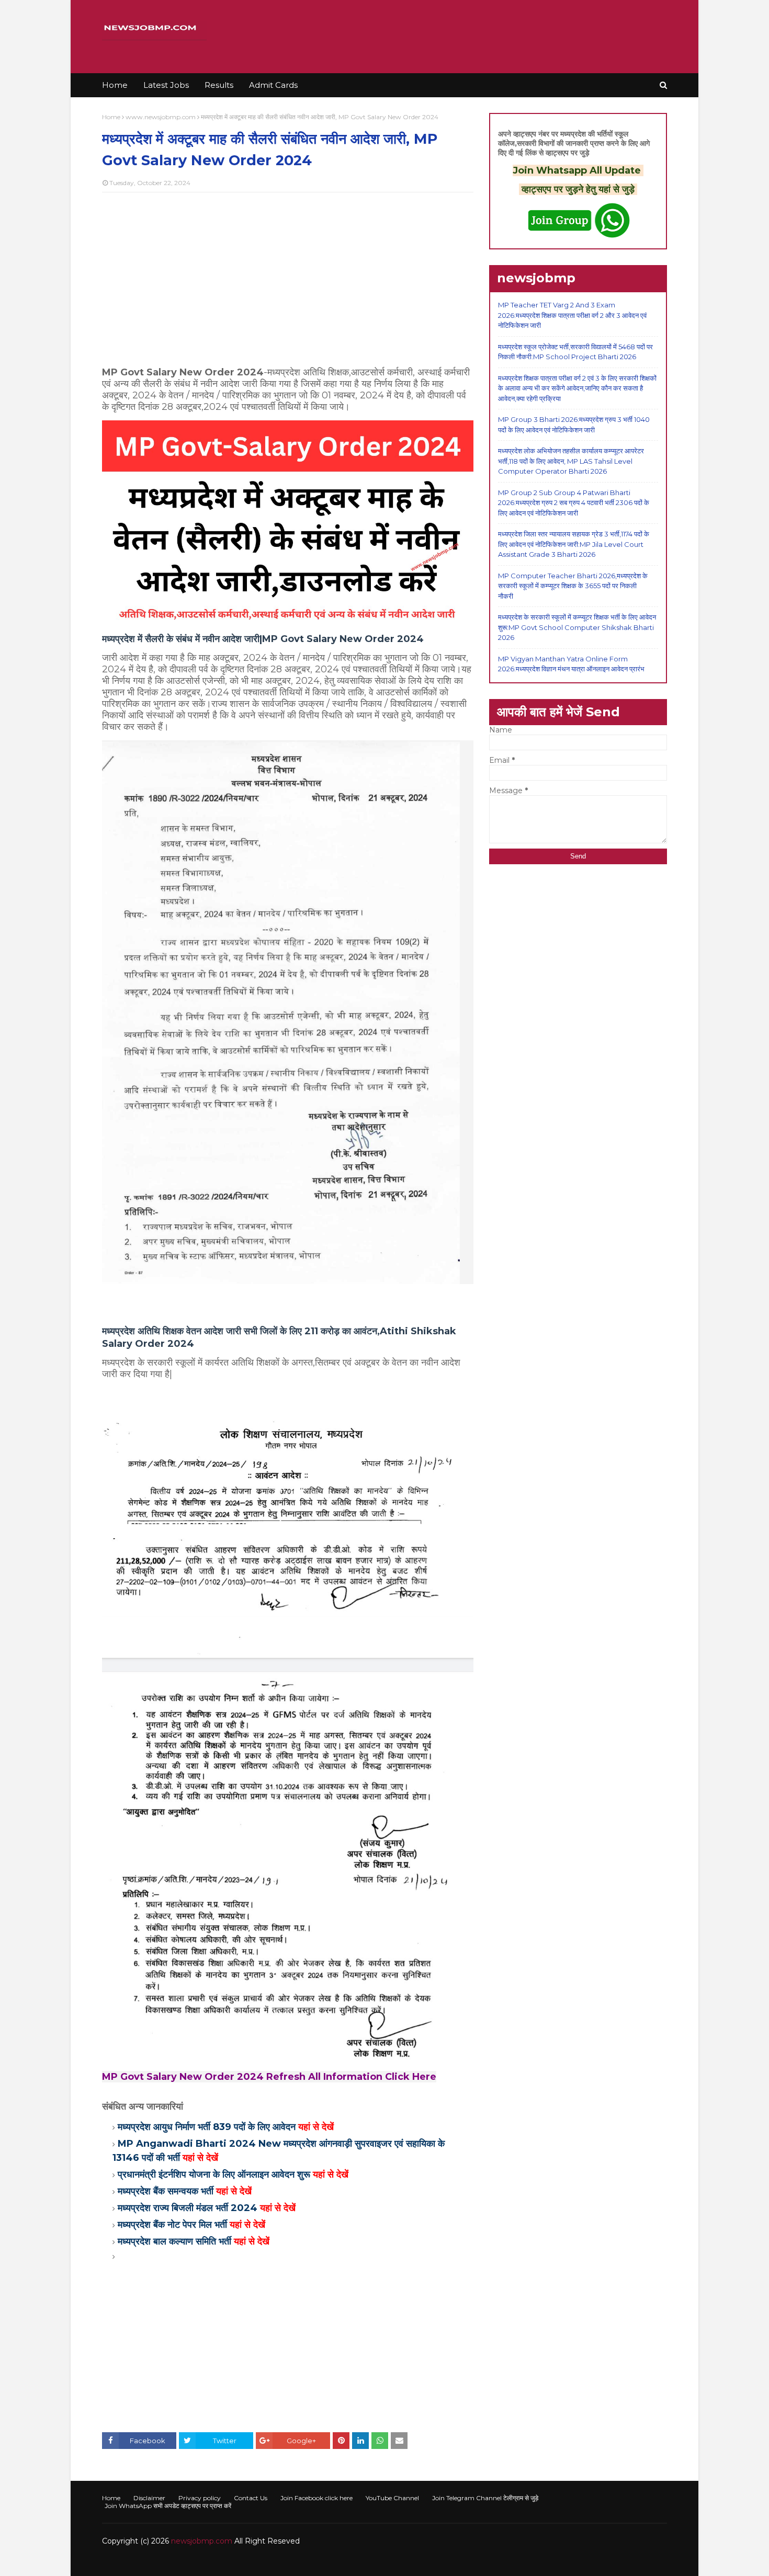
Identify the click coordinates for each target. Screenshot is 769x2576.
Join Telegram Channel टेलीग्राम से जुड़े (485, 2498)
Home (111, 117)
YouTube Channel (392, 2498)
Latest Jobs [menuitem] (166, 85)
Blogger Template (259, 2562)
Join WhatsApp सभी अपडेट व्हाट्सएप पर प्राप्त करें (168, 2506)
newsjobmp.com (202, 2541)
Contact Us (251, 2498)
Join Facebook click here (316, 2498)
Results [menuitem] (219, 85)
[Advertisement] (288, 276)
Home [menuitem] (115, 85)
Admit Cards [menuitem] (273, 85)
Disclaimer (149, 2498)
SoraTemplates (159, 2562)
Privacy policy (200, 2498)
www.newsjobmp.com (161, 117)
